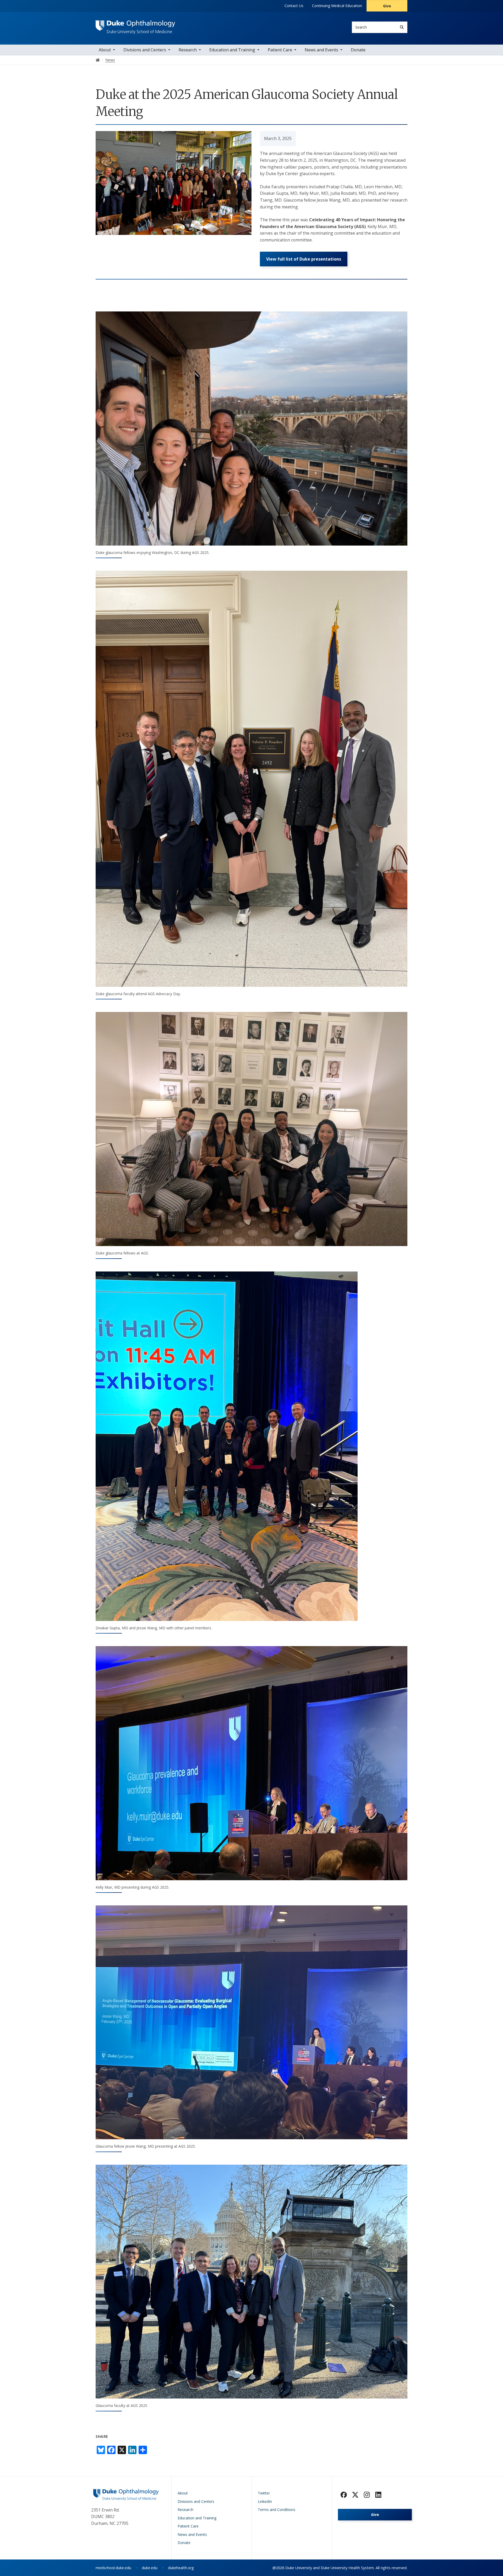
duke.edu (150, 2568)
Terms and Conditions (277, 2510)
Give (387, 6)
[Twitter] (355, 2495)
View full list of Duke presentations (304, 259)
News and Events (321, 50)
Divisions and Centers (145, 50)
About (105, 50)
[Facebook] (344, 2495)
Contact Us (294, 6)
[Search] (402, 27)
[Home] (135, 25)
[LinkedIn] (378, 2495)
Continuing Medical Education (337, 6)
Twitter (264, 2493)
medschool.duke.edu (113, 2568)
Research (188, 50)
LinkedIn (265, 2501)
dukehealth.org (181, 2568)
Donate (358, 50)
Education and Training (232, 50)
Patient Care (280, 50)
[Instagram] (367, 2495)
